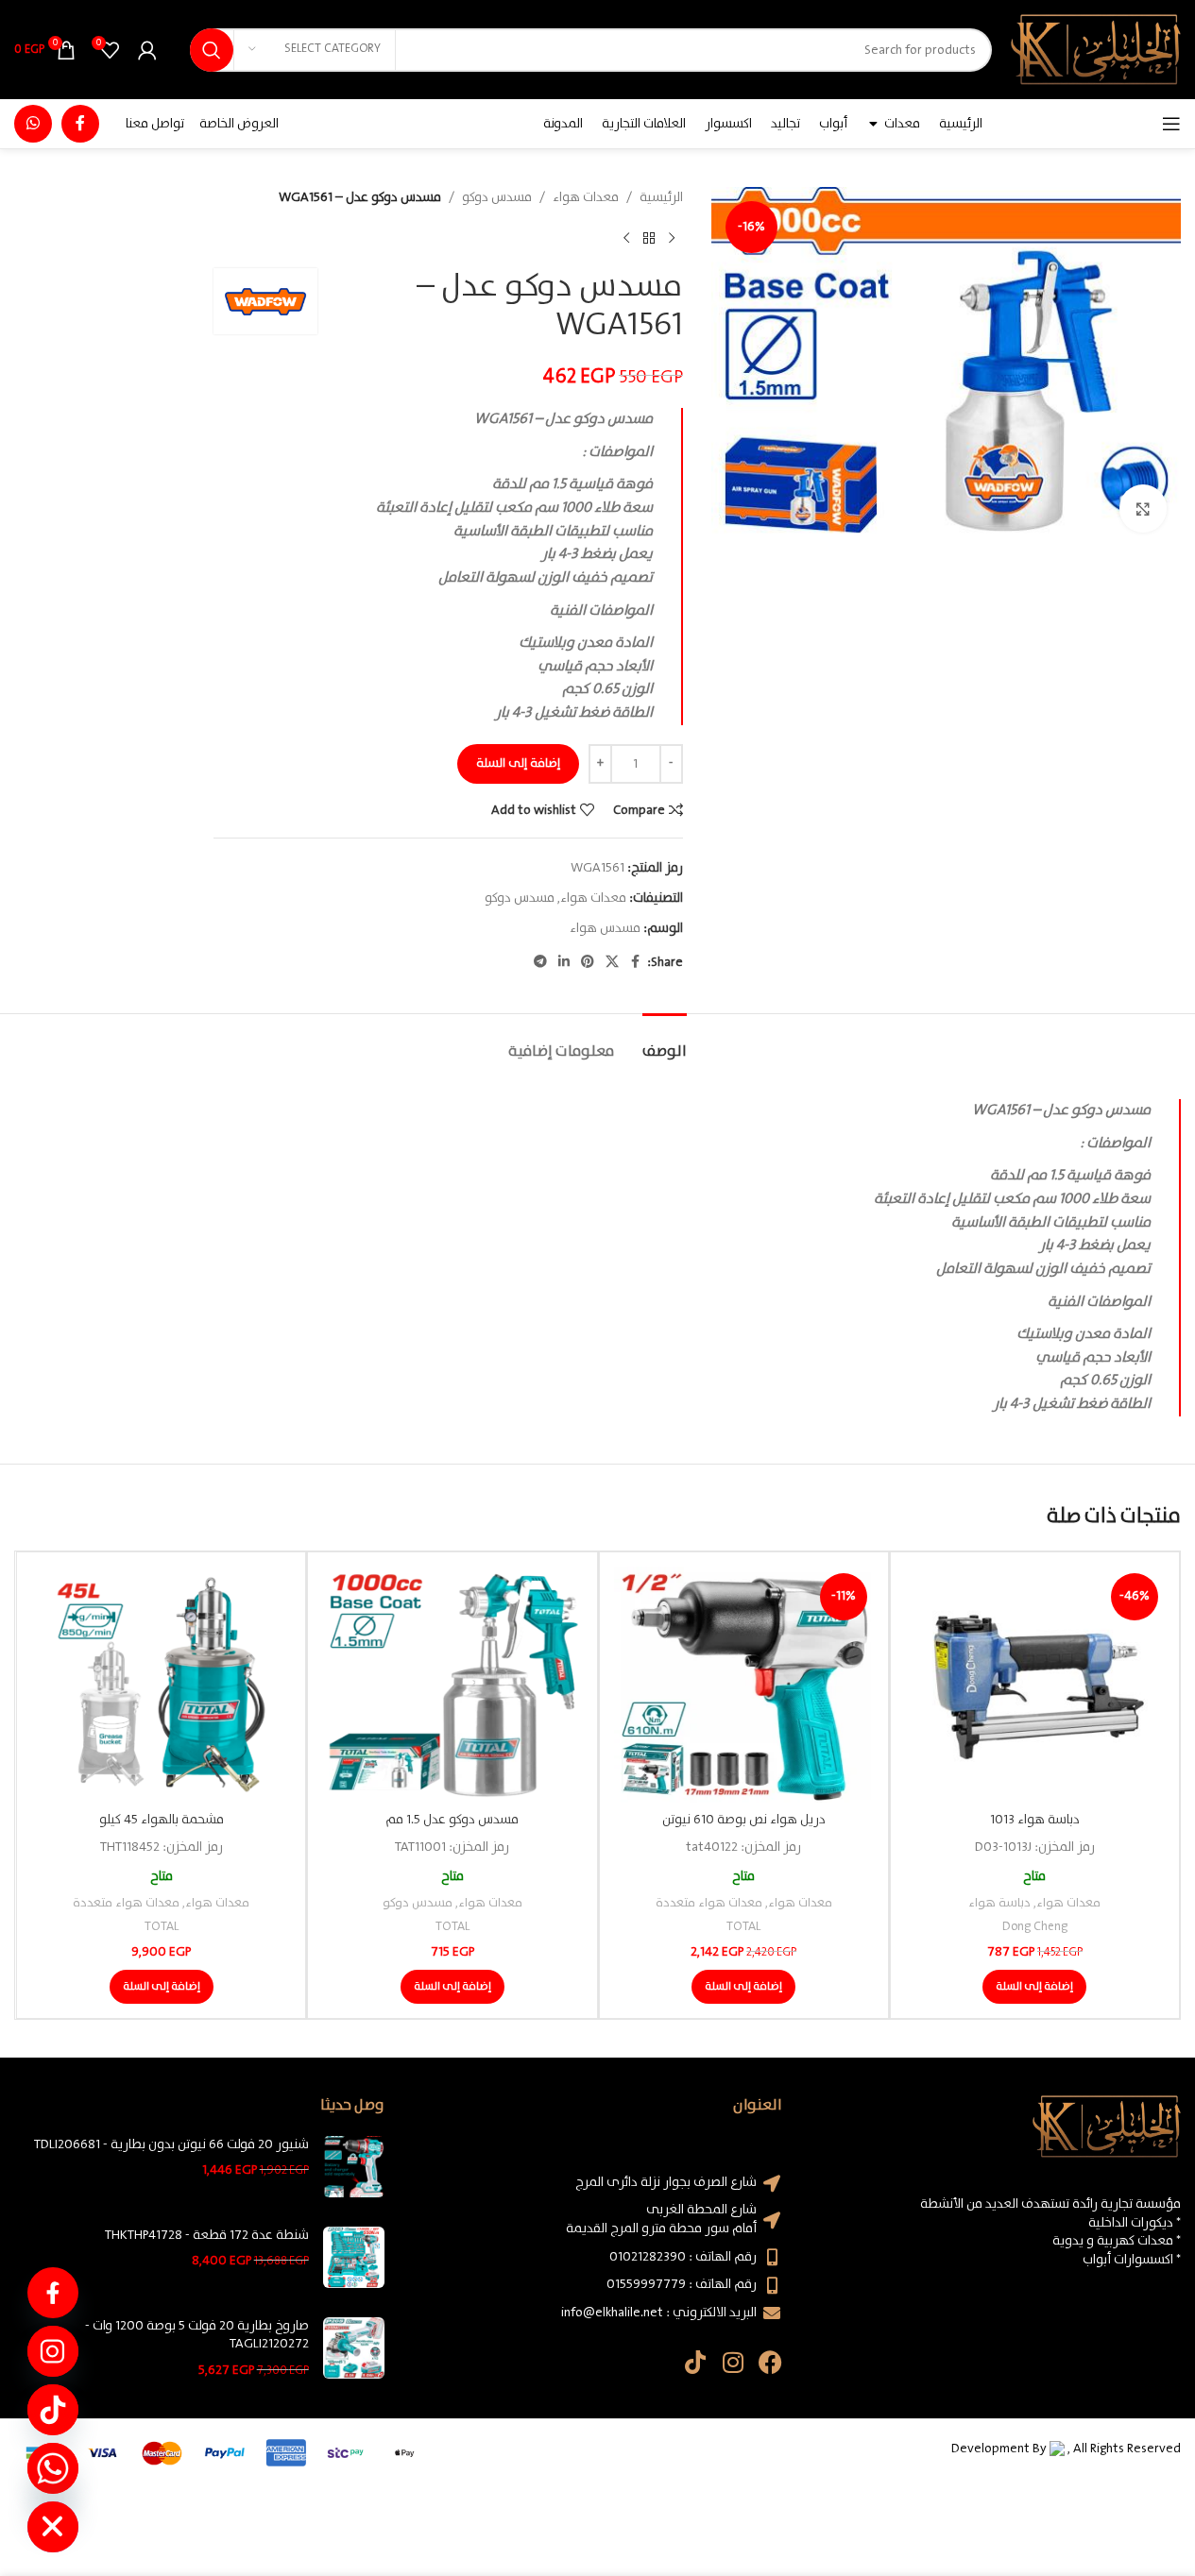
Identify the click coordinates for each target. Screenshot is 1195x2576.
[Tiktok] (695, 2362)
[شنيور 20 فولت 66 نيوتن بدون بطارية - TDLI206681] (354, 2167)
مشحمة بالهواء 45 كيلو (162, 1820)
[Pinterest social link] (588, 962)
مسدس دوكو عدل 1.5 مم (452, 1820)
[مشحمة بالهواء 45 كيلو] (161, 1685)
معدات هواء (586, 197)
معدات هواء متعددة (709, 1903)
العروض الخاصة (239, 124)
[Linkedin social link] (564, 962)
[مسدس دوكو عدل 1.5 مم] (452, 1685)
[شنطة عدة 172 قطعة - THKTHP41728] (354, 2257)
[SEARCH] (212, 50)
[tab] (665, 1042)
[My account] (147, 50)
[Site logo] (1096, 49)
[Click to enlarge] (1143, 508)
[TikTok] (53, 2410)
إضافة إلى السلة (518, 763)
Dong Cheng (1035, 1927)
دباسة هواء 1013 (1035, 1820)
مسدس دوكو (497, 197)
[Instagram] (733, 2362)
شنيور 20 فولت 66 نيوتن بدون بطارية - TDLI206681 (171, 2145)
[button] (1034, 1987)
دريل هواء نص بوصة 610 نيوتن (744, 1820)
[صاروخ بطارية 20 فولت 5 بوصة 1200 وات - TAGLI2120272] (354, 2349)
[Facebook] (770, 2362)
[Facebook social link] (80, 124)
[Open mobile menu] (1171, 124)
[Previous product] (672, 238)
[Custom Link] (53, 2293)
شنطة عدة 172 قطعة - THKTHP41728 (207, 2236)
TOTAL (743, 1927)
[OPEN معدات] (873, 124)
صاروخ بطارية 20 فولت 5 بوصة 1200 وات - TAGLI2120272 (197, 2336)
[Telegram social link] (540, 962)
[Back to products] (649, 238)
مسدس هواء (605, 928)
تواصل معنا (155, 124)
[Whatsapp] (53, 2468)
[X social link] (612, 962)
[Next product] (626, 238)
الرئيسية (661, 197)
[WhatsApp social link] (33, 124)
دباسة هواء (999, 1903)
